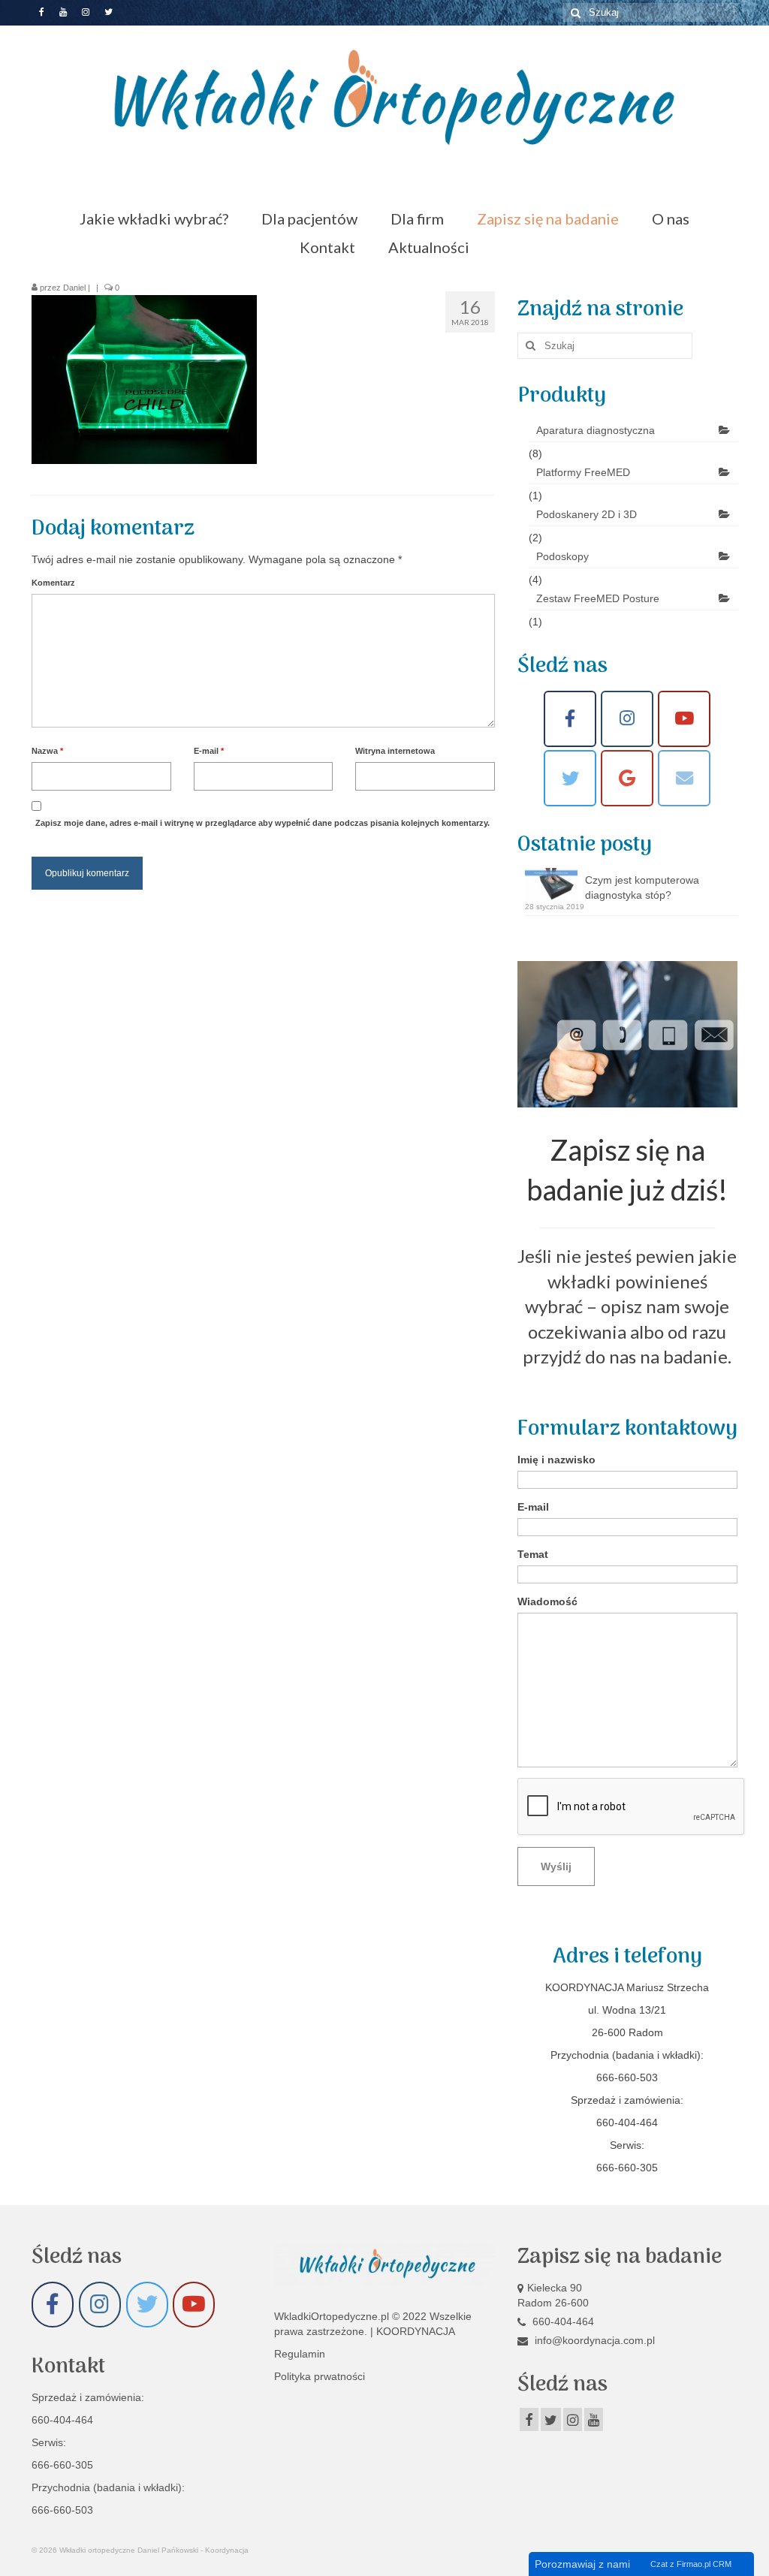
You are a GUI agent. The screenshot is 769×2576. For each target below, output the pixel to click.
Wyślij (556, 1866)
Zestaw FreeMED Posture (598, 598)
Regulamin (300, 2354)
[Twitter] (570, 778)
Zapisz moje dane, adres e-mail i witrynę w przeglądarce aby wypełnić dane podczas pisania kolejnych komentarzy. (262, 823)
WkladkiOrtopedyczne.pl (333, 2316)
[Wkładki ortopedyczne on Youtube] (684, 719)
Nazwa (47, 751)
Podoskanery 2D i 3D (587, 514)
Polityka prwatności (320, 2376)
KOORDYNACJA (416, 2331)
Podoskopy (562, 556)
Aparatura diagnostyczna (596, 430)
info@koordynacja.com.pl (593, 2340)
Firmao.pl (694, 2564)
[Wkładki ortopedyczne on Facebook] (570, 719)
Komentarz (53, 583)
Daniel (74, 288)
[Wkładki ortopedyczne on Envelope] (684, 778)
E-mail (209, 751)
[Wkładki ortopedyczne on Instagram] (627, 719)
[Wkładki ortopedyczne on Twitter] (147, 2305)
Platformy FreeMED (583, 472)
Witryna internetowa (395, 751)
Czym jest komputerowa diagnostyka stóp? (642, 887)
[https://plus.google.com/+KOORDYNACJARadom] (627, 778)
